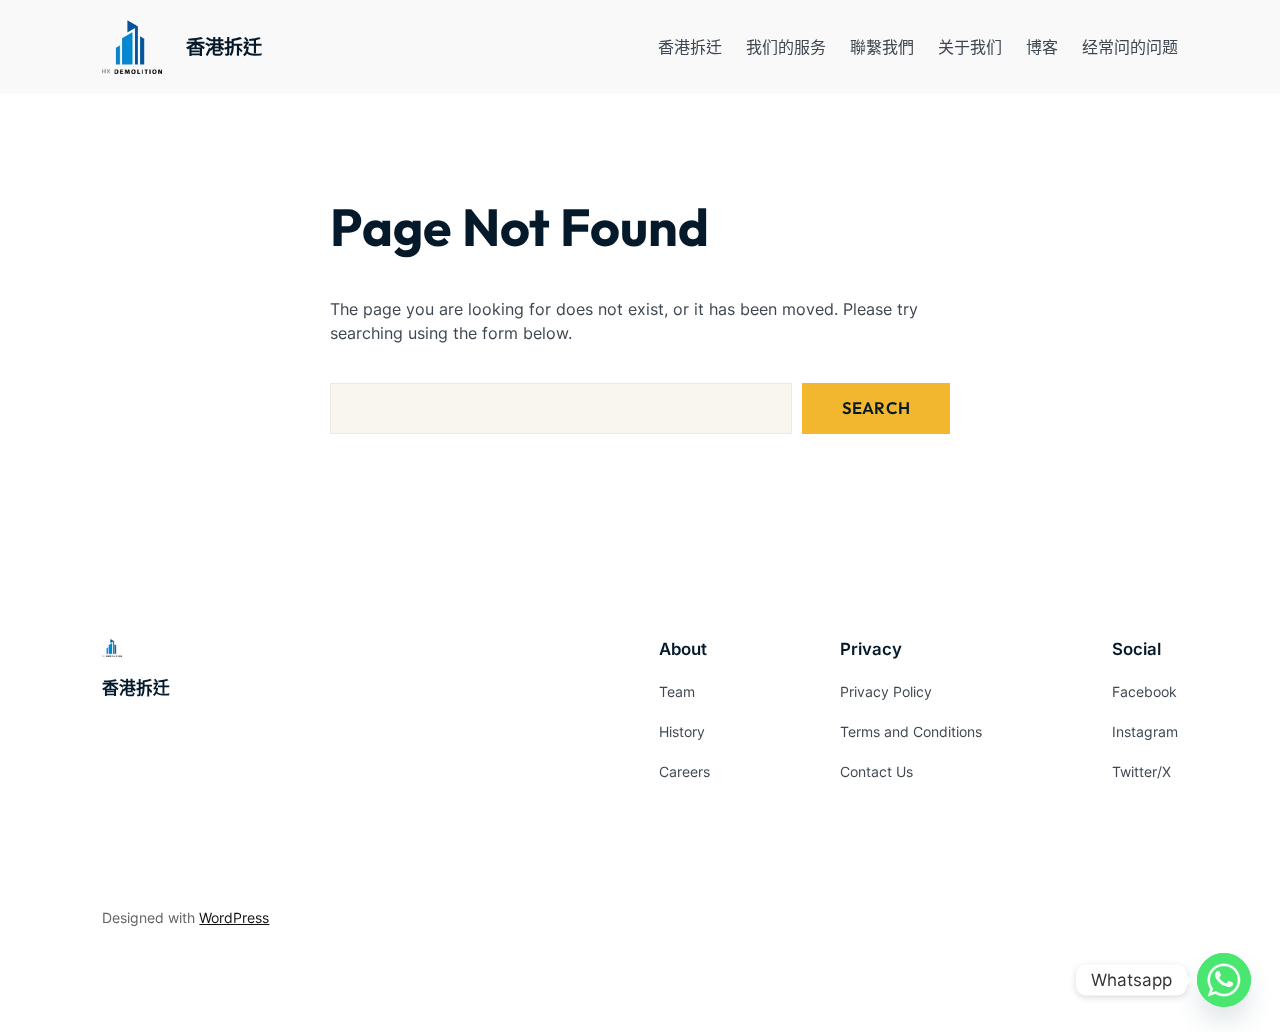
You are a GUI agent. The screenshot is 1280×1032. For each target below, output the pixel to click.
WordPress (234, 917)
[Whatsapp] (1224, 980)
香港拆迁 (224, 47)
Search (876, 407)
